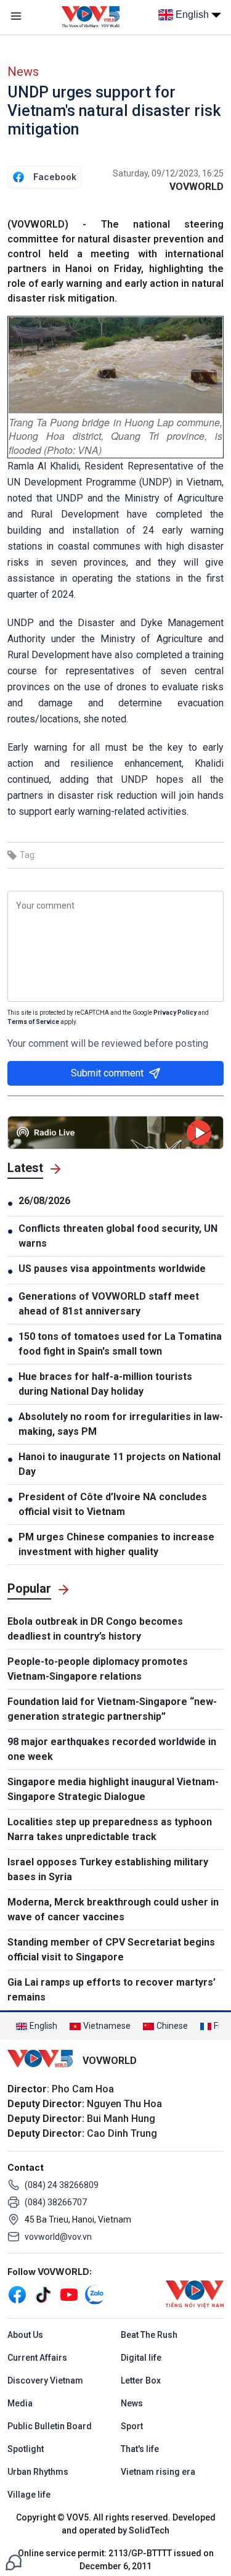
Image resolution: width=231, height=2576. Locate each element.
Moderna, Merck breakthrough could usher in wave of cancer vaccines (113, 1909)
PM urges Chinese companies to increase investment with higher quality (116, 1544)
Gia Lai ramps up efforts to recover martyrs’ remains (111, 1990)
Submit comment (107, 1073)
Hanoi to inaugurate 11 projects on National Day (120, 1464)
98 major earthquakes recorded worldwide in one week (112, 1749)
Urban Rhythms (38, 2472)
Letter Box (141, 2380)
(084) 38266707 (56, 2202)
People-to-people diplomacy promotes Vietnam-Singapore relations (98, 1669)
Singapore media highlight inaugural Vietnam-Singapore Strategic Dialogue (113, 1789)
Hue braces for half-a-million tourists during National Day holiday (105, 1384)
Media (20, 2403)
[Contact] (14, 2562)
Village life (29, 2495)
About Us (25, 2335)
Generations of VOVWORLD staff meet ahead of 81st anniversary (109, 1304)
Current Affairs (37, 2358)
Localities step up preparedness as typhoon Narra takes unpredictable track (110, 1829)
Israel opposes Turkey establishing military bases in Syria (108, 1869)
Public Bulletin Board (50, 2426)
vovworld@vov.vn (58, 2237)
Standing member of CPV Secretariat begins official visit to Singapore (111, 1950)
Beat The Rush (149, 2335)
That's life (140, 2449)
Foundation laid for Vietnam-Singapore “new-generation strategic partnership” (112, 1709)
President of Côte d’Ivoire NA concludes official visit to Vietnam (113, 1504)
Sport (132, 2426)
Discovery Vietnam (45, 2380)
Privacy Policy (175, 1013)
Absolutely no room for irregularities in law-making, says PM (121, 1424)
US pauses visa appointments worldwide (112, 1269)
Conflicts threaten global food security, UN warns (118, 1236)
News (23, 72)
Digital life (141, 2358)
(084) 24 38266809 (62, 2185)
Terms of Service (33, 1022)
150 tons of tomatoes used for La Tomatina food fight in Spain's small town (120, 1344)
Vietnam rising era (158, 2472)
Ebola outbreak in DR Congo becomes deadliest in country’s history (95, 1629)
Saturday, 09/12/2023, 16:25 (168, 173)
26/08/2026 (44, 1201)
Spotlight (26, 2449)
